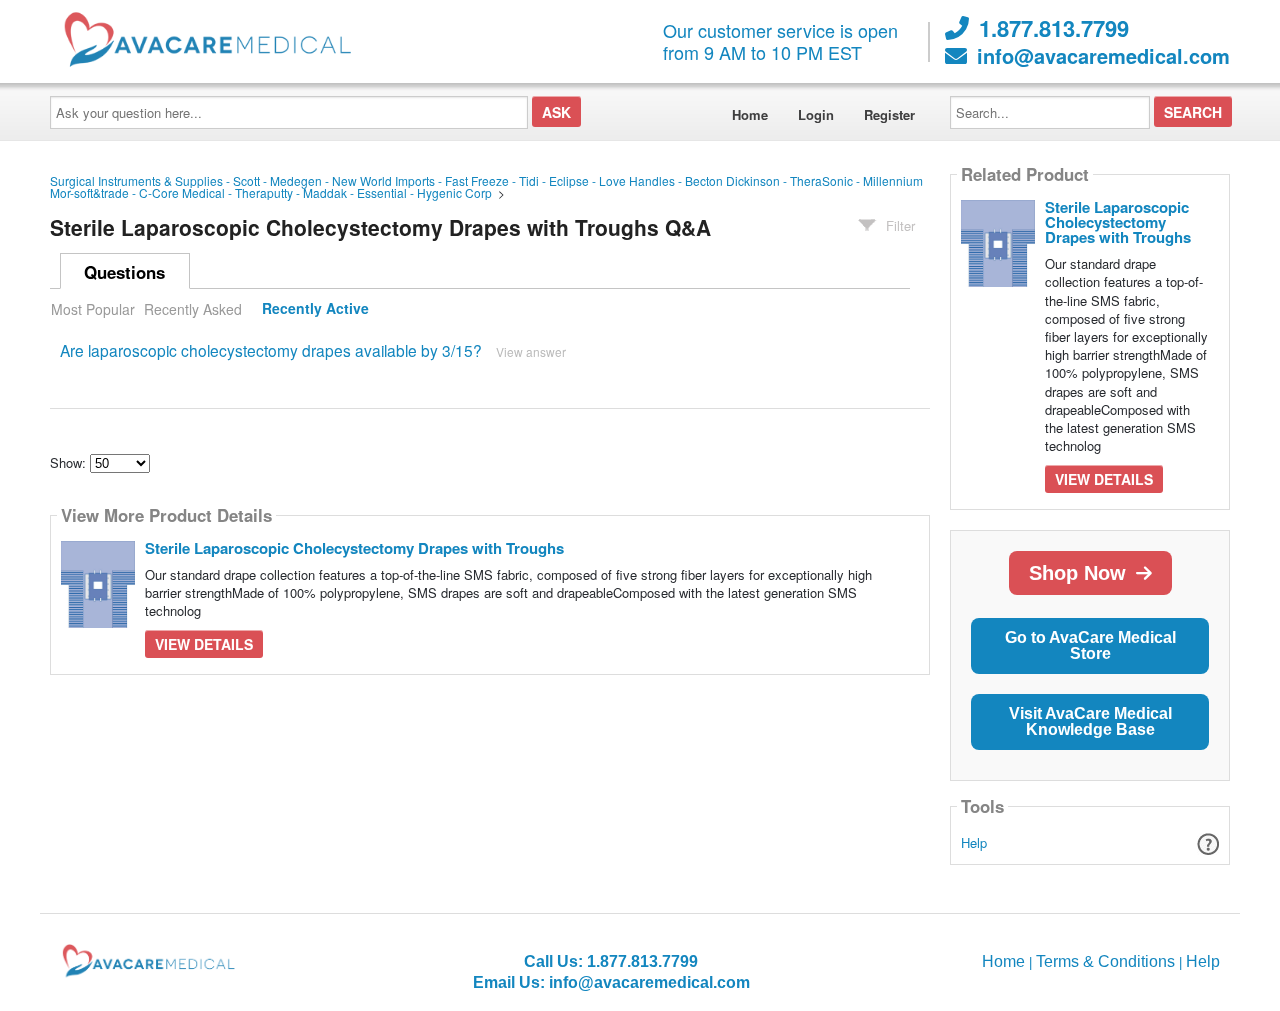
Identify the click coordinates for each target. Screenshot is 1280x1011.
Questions (124, 272)
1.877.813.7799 (1054, 28)
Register (889, 114)
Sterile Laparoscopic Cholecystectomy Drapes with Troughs (354, 548)
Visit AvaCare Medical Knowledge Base (1090, 721)
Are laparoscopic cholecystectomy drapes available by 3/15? (271, 350)
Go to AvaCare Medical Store (1090, 645)
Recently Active (315, 309)
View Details (204, 644)
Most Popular (93, 309)
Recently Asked (193, 309)
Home (750, 114)
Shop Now (1077, 573)
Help (974, 842)
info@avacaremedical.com (1103, 56)
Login (816, 114)
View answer (531, 351)
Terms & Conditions (1105, 961)
